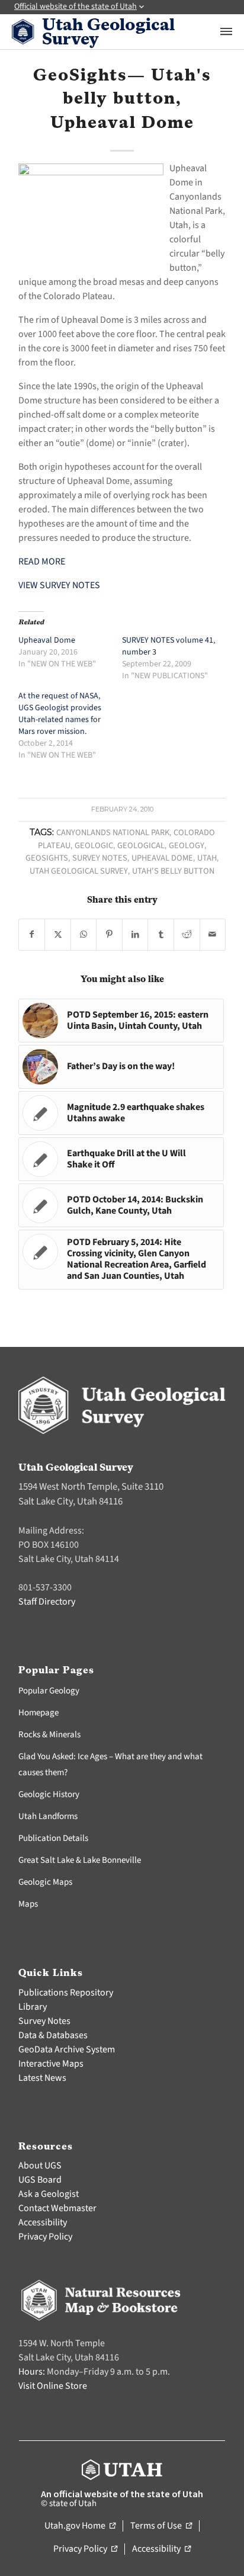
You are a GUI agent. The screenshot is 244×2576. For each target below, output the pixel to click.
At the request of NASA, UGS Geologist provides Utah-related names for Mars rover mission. (60, 714)
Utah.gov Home (80, 2526)
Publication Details (53, 1838)
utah (207, 858)
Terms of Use (161, 2526)
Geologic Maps (45, 1882)
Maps (28, 1904)
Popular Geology (49, 1691)
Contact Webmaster (57, 2208)
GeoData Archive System (67, 2049)
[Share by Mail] (213, 935)
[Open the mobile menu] (226, 31)
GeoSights (47, 858)
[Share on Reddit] (187, 935)
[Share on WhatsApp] (84, 935)
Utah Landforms (48, 1816)
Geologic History (49, 1794)
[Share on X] (58, 935)
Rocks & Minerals (49, 1735)
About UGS (40, 2166)
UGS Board (40, 2180)
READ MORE (42, 562)
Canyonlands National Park (113, 833)
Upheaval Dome (47, 640)
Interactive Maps (51, 2064)
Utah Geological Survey (79, 871)
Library (33, 2007)
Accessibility (43, 2222)
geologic (94, 846)
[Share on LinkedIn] (135, 935)
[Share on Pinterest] (109, 935)
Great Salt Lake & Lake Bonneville (80, 1860)
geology (187, 846)
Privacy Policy (45, 2237)
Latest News (42, 2078)
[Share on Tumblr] (161, 935)
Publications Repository (66, 1993)
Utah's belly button (173, 871)
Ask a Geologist (49, 2194)
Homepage (38, 1713)
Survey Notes (100, 858)
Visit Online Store (53, 2386)
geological (141, 846)
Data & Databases (53, 2035)
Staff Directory (47, 1602)
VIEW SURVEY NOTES (59, 585)
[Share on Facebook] (32, 935)
